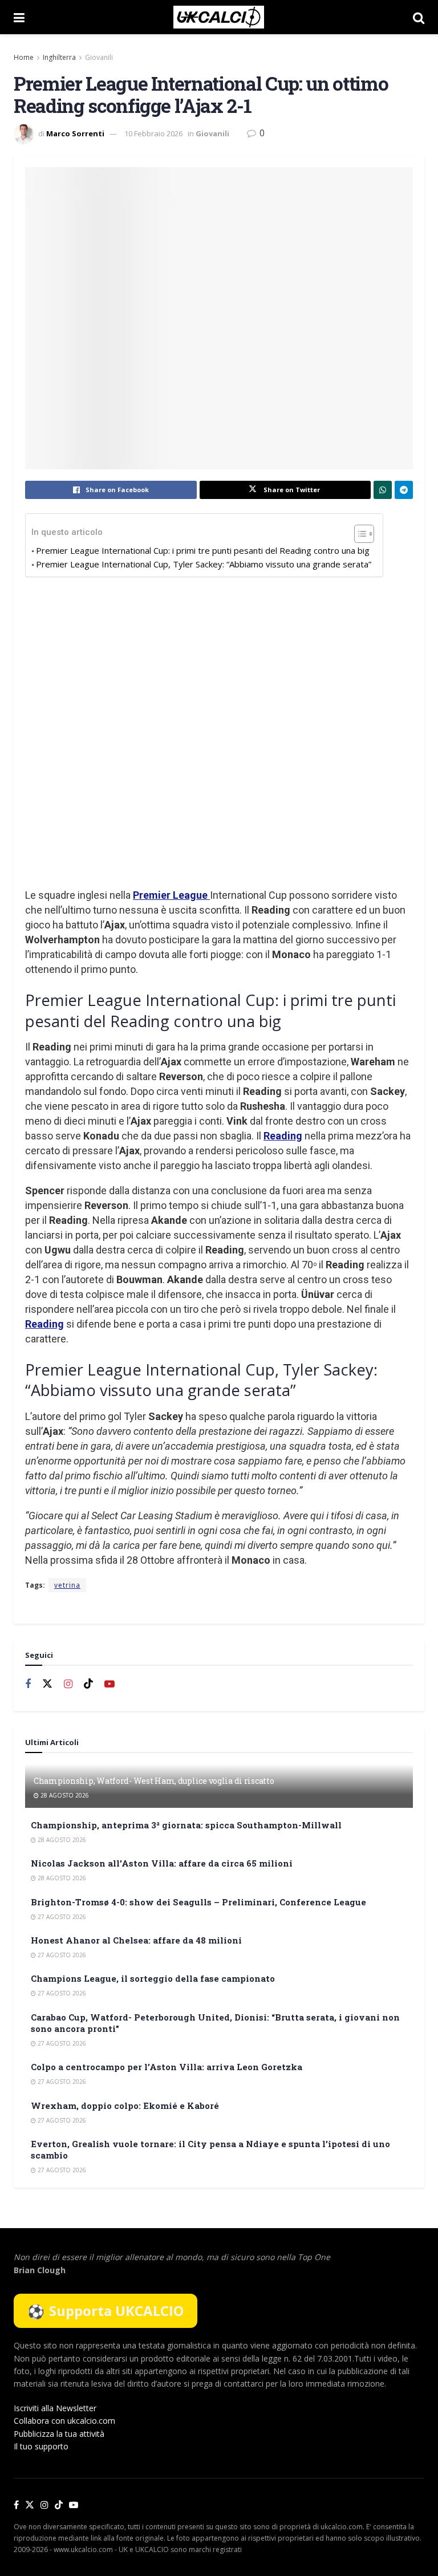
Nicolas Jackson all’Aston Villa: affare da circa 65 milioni (162, 1863)
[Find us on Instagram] (68, 1684)
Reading (283, 1136)
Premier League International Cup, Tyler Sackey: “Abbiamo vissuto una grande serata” (204, 564)
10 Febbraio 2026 (153, 133)
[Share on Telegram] (404, 490)
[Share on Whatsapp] (383, 490)
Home (24, 57)
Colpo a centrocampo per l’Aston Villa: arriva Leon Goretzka (167, 2067)
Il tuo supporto (41, 2446)
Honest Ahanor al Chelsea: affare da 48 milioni (136, 1940)
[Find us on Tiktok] (88, 1684)
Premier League (171, 895)
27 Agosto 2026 (61, 1917)
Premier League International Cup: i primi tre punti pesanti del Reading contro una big (203, 550)
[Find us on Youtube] (109, 1684)
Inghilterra (59, 57)
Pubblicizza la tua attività (59, 2434)
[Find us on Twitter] (47, 1684)
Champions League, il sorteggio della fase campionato (153, 1978)
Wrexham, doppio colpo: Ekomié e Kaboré (125, 2106)
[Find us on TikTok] (59, 2505)
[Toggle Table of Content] (358, 534)
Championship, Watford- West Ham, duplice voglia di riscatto (154, 1781)
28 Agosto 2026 (64, 1795)
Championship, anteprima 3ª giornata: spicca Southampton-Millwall (186, 1825)
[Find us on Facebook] (28, 1684)
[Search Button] (419, 17)
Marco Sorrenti (75, 133)
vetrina (67, 1585)
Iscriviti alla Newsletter (55, 2408)
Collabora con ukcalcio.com (64, 2421)
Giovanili (99, 57)
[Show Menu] (19, 17)
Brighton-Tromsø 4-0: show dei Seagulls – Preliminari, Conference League (198, 1902)
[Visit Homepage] (219, 17)
